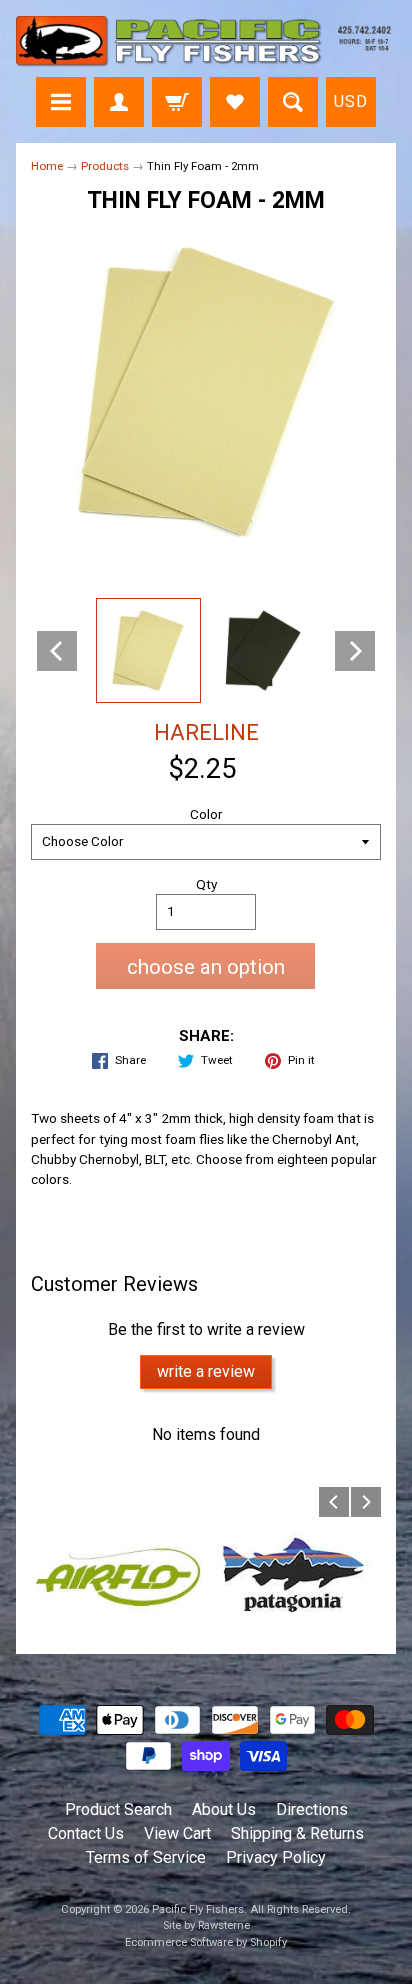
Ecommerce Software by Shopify (206, 1942)
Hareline (206, 732)
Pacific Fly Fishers (198, 1909)
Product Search (118, 1809)
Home (47, 166)
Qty (206, 884)
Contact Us (86, 1833)
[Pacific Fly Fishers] (206, 41)
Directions (312, 1809)
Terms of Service (146, 1857)
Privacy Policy (276, 1857)
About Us (224, 1809)
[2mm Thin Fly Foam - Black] (263, 650)
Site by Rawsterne (206, 1925)
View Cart (177, 1833)
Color (206, 814)
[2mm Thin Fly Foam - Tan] (148, 650)
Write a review (206, 1371)
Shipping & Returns (297, 1833)
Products (105, 166)
